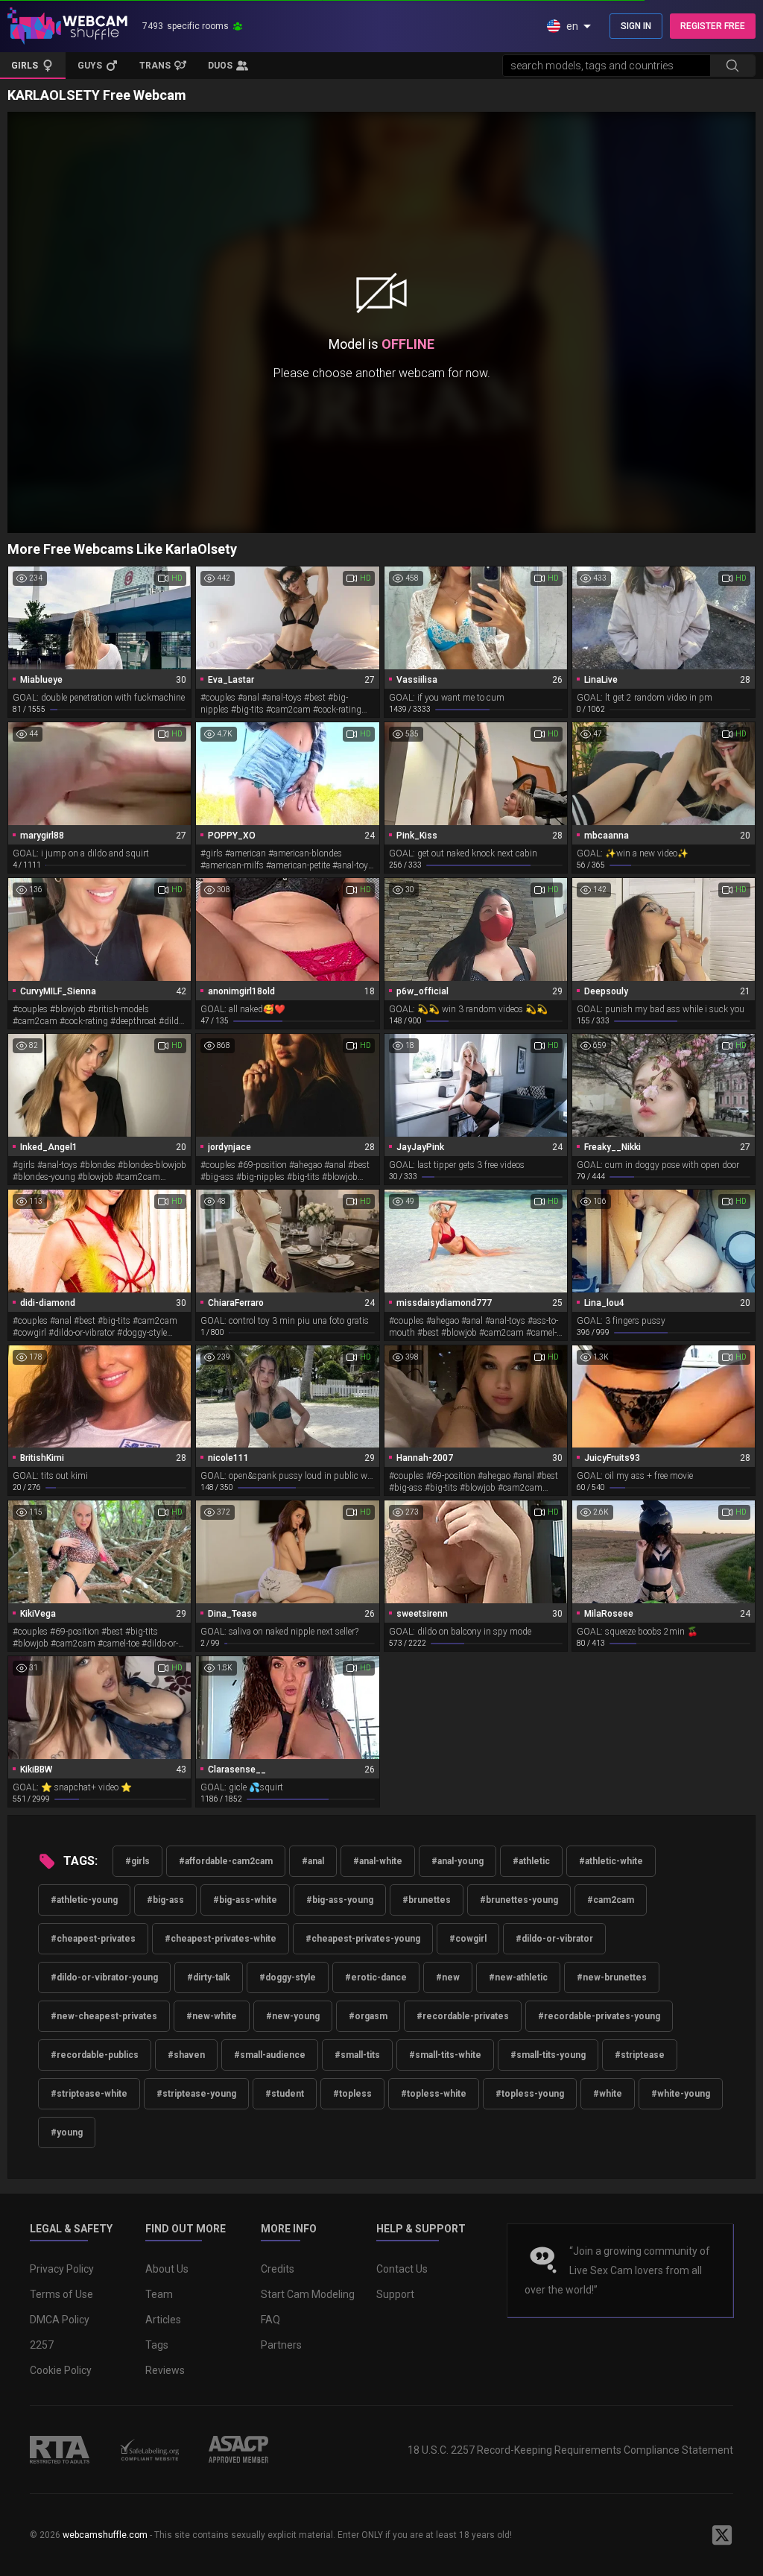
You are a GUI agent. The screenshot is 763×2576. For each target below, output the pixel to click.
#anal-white (378, 1861)
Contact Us (402, 2269)
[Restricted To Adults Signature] (60, 2449)
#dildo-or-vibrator (554, 1939)
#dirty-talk (209, 1977)
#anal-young (458, 1861)
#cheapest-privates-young (363, 1939)
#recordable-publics (95, 2055)
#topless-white (434, 2094)
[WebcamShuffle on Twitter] (722, 2535)
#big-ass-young (340, 1900)
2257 (42, 2345)
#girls (137, 1861)
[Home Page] (67, 26)
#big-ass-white (245, 1900)
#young (67, 2133)
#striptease (640, 2055)
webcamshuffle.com (105, 2535)
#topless (352, 2094)
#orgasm (368, 2016)
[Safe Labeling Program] (149, 2449)
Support (395, 2294)
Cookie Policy (61, 2370)
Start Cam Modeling (308, 2294)
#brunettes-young (519, 1900)
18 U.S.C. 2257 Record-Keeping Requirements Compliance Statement (570, 2450)
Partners (281, 2345)
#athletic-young (84, 1900)
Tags (157, 2345)
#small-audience (270, 2055)
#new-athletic (518, 1977)
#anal (313, 1861)
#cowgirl (468, 1939)
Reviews (165, 2370)
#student (285, 2094)
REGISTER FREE (713, 26)
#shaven (186, 2055)
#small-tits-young (548, 2055)
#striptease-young (196, 2094)
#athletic (531, 1861)
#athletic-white (611, 1861)
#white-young (681, 2094)
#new (448, 1977)
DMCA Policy (60, 2320)
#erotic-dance (376, 1977)
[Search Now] (732, 66)
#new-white (212, 2016)
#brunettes (427, 1900)
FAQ (270, 2320)
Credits (278, 2269)
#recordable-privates (463, 2016)
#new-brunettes (612, 1977)
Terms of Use (61, 2294)
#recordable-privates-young (599, 2016)
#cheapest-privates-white (221, 1939)
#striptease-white (89, 2094)
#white (608, 2094)
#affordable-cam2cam (226, 1861)
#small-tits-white (445, 2055)
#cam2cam (611, 1900)
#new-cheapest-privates (104, 2016)
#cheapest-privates (93, 1939)
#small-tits (357, 2055)
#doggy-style (288, 1977)
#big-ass (165, 1900)
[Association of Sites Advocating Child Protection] (238, 2449)
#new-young (293, 2016)
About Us (167, 2269)
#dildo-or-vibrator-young (104, 1977)
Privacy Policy (62, 2269)
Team (159, 2294)
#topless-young (530, 2094)
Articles (163, 2320)
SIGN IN (636, 26)
